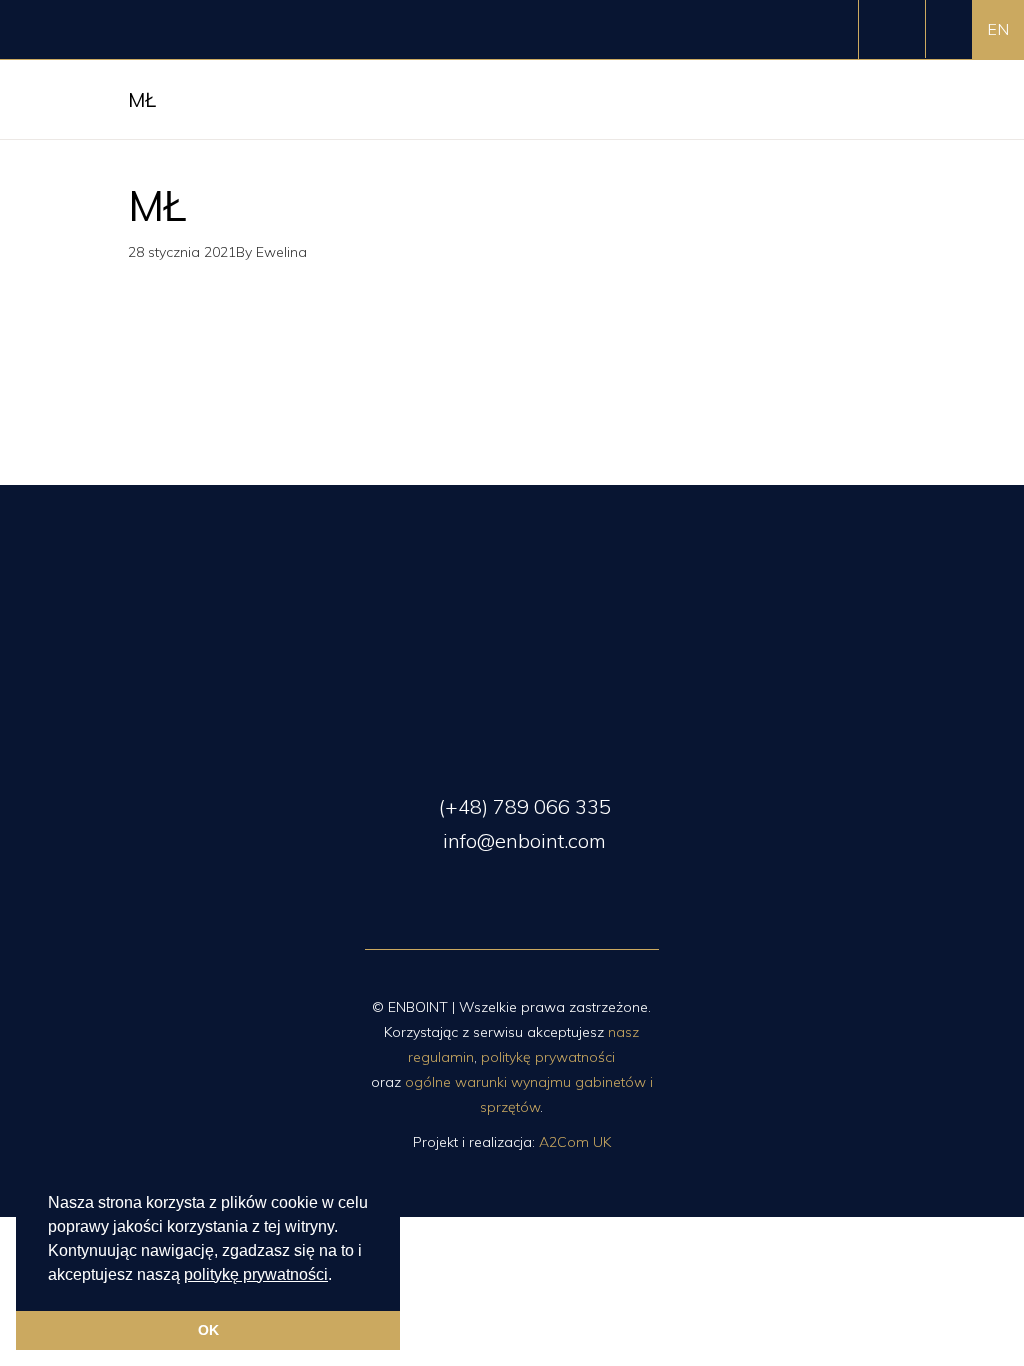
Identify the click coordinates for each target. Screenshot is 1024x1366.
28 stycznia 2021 (182, 252)
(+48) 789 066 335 (522, 806)
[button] (339, 1276)
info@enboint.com (522, 840)
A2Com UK (575, 1142)
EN (998, 29)
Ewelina (281, 252)
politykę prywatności (256, 1274)
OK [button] (208, 1330)
